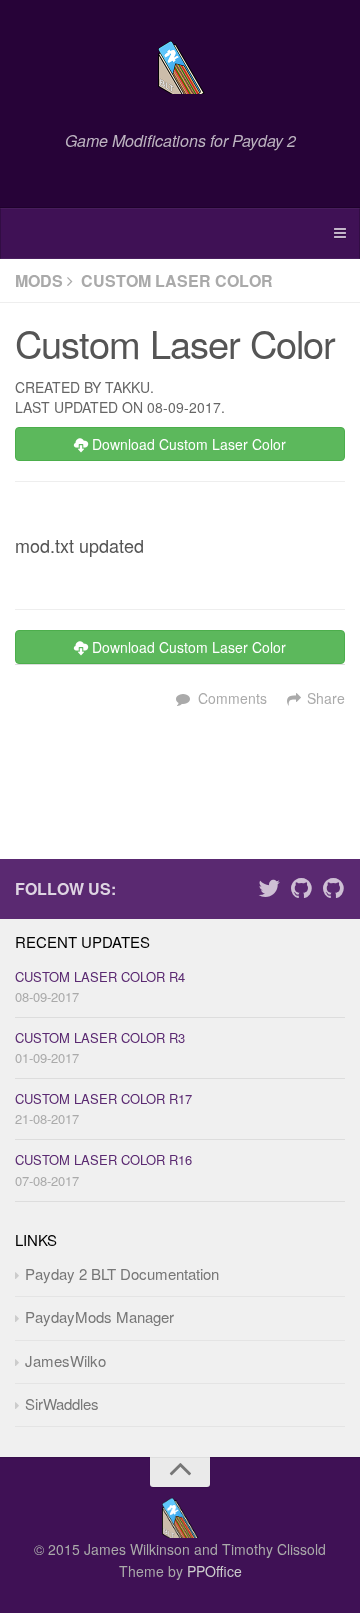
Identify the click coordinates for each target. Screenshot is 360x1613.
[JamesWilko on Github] (301, 891)
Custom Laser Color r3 (100, 1037)
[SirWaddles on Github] (333, 891)
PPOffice (214, 1571)
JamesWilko (65, 1360)
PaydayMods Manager (99, 1316)
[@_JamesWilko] (269, 891)
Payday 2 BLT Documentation (122, 1273)
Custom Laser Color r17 (103, 1098)
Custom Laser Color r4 (100, 976)
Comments (232, 698)
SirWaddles (62, 1403)
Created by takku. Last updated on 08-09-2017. (120, 397)
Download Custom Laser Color (187, 444)
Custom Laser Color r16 (103, 1159)
